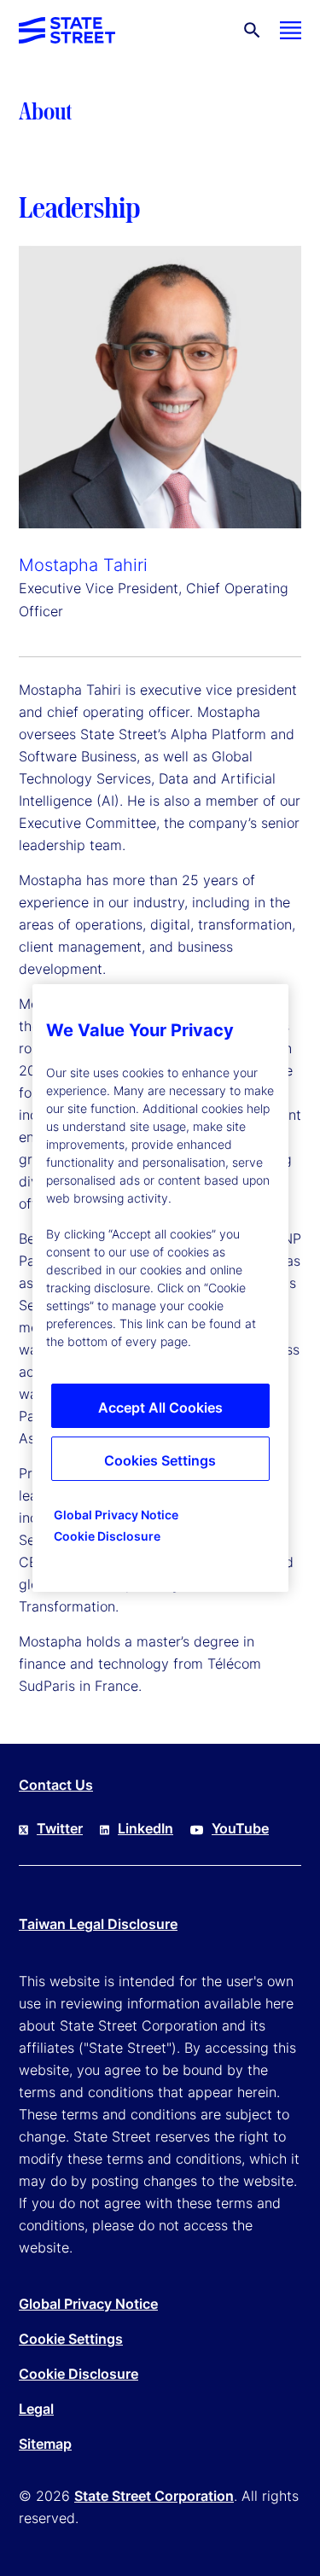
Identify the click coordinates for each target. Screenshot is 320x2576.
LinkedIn (145, 1828)
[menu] (291, 30)
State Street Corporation (154, 2496)
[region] (160, 1288)
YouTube (240, 1828)
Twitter (60, 1828)
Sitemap (45, 2444)
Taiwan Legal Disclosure (98, 1924)
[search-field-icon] (252, 30)
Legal (36, 2409)
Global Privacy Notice (88, 2304)
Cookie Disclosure (79, 2374)
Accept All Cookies (160, 1407)
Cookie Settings (71, 2339)
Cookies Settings (160, 1460)
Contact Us (56, 1785)
